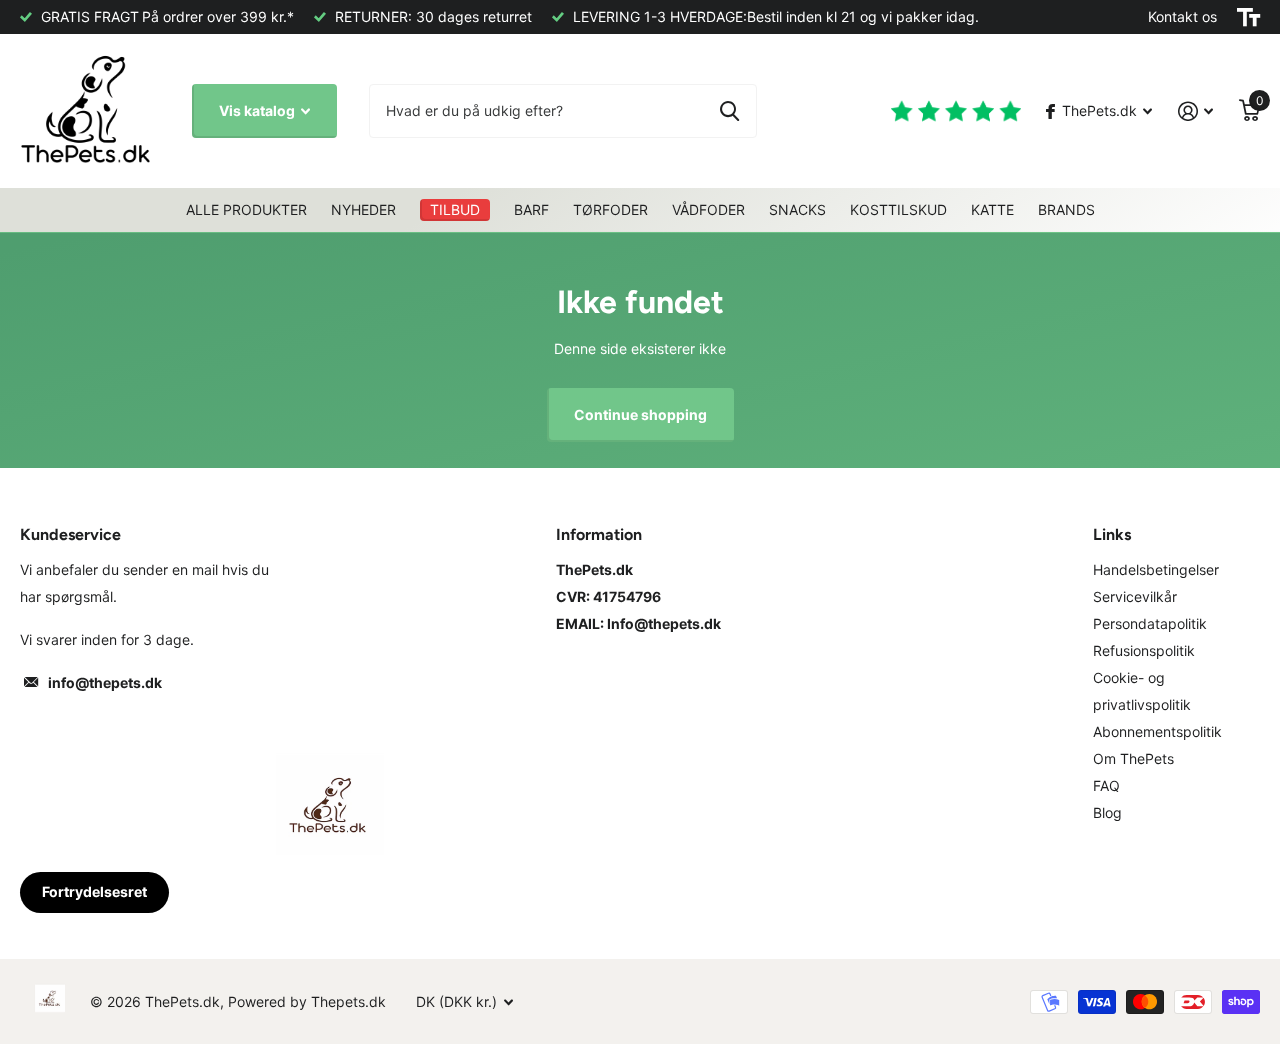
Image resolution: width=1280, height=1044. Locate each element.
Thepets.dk (348, 1001)
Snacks (797, 209)
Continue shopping (640, 414)
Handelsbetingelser (1156, 569)
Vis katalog (258, 110)
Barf (531, 209)
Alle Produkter (246, 209)
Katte (992, 209)
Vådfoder (708, 209)
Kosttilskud (898, 209)
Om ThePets (1133, 758)
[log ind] (1195, 111)
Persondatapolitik (1150, 623)
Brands (1066, 209)
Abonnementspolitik (1157, 731)
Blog (1107, 812)
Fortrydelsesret (94, 891)
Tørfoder (610, 209)
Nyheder (363, 209)
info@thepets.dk (105, 682)
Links (1112, 534)
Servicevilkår (1135, 596)
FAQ (1106, 785)
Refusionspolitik (1144, 650)
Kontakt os (1182, 16)
